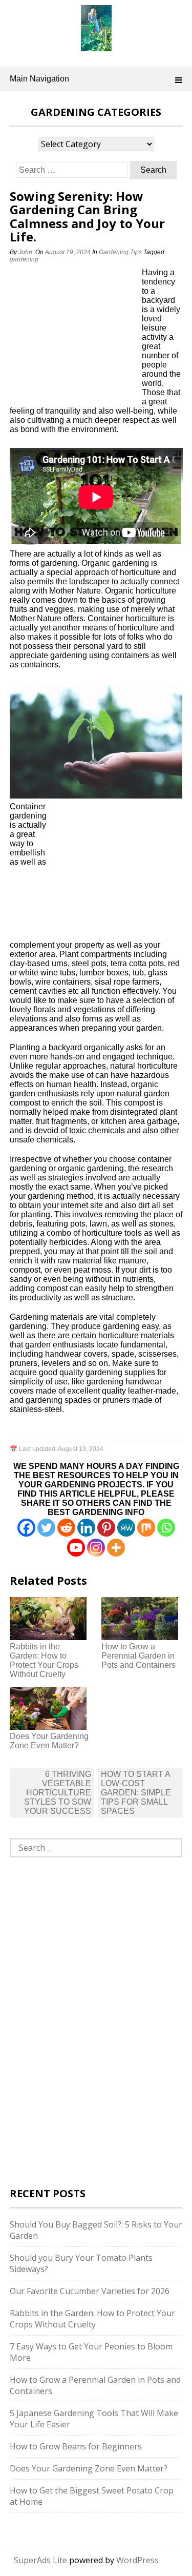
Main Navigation (39, 79)
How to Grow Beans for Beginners (76, 2446)
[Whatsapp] (166, 1528)
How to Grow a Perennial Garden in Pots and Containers (138, 1656)
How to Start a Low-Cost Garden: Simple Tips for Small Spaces (136, 1793)
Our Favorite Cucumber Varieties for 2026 (90, 2291)
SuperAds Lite (40, 2560)
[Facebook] (26, 1528)
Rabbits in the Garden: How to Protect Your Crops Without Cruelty (44, 1660)
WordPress (137, 2560)
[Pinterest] (106, 1528)
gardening (24, 259)
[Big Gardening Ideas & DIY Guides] (96, 46)
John (25, 252)
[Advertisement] (74, 336)
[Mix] (146, 1528)
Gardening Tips (120, 252)
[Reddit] (66, 1528)
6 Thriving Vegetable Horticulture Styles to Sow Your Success (58, 1793)
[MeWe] (126, 1528)
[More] (116, 1548)
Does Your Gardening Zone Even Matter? (49, 1741)
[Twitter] (46, 1528)
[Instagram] (96, 1548)
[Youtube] (76, 1548)
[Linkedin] (86, 1528)
